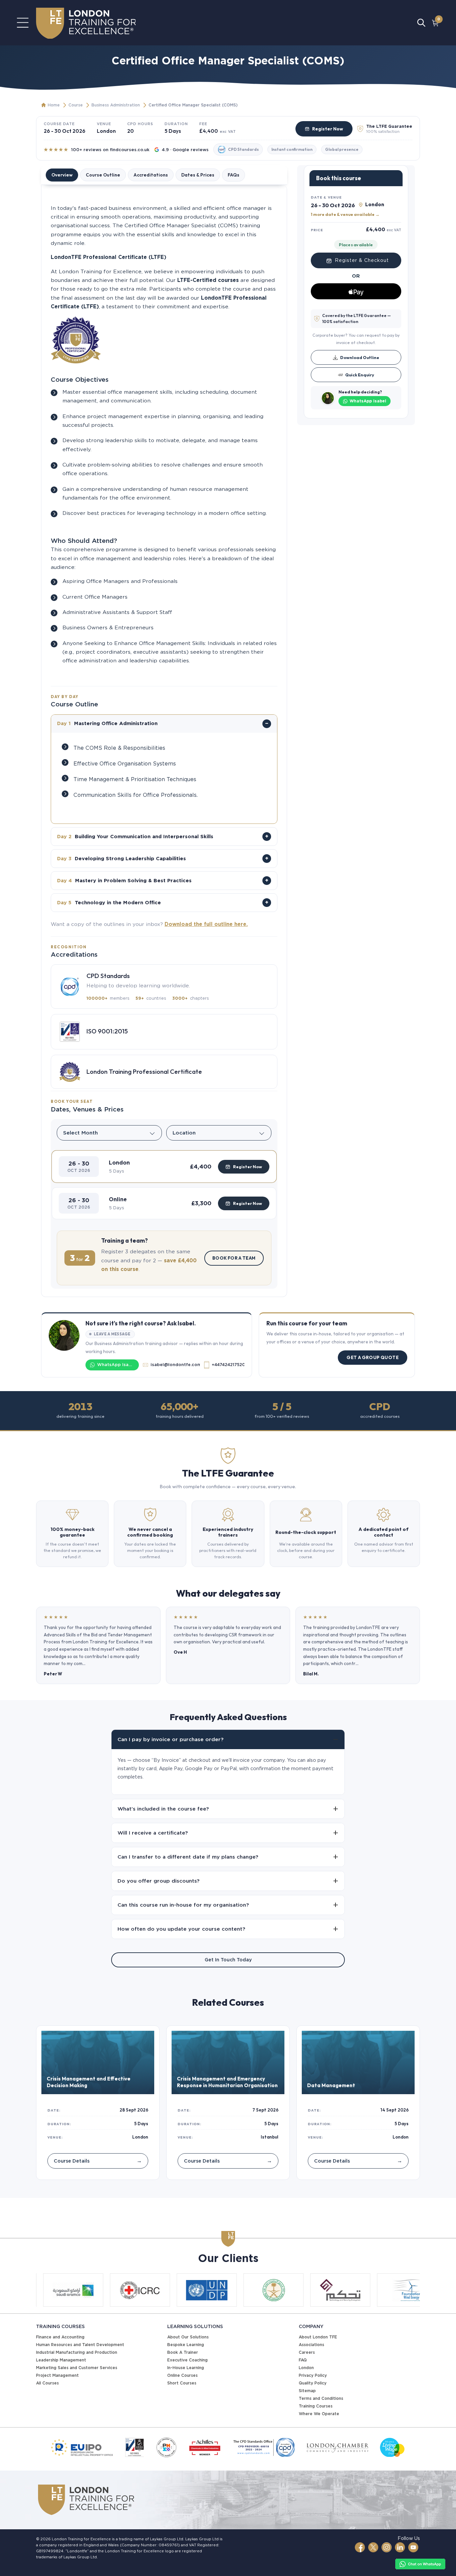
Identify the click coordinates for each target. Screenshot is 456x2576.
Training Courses (316, 2406)
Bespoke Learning (186, 2345)
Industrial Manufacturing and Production (77, 2352)
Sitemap (307, 2391)
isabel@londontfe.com (175, 1365)
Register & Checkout (362, 261)
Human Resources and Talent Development (80, 2345)
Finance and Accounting (60, 2337)
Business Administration (116, 105)
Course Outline (103, 175)
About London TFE (318, 2337)
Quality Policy (313, 2383)
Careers (307, 2352)
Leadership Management (61, 2360)
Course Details (98, 2161)
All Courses (47, 2383)
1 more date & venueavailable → (345, 214)
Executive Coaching (187, 2360)
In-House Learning (186, 2368)
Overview (62, 175)
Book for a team (234, 1258)
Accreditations (151, 175)
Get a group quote (373, 1357)
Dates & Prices (198, 175)
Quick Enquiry (360, 375)
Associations (311, 2345)
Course (76, 105)
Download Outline (360, 357)
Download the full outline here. (206, 924)
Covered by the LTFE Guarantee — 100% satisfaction (357, 318)
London (306, 2368)
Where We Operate (319, 2414)
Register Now (328, 129)
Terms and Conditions (321, 2398)
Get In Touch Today (228, 1960)
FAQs (234, 175)
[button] (164, 1167)
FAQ (303, 2360)
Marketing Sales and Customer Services (77, 2368)
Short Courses (182, 2383)
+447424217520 (228, 1365)
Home (54, 105)
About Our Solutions (188, 2337)
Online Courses (182, 2375)
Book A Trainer (183, 2352)
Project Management (57, 2375)
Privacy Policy (313, 2375)
